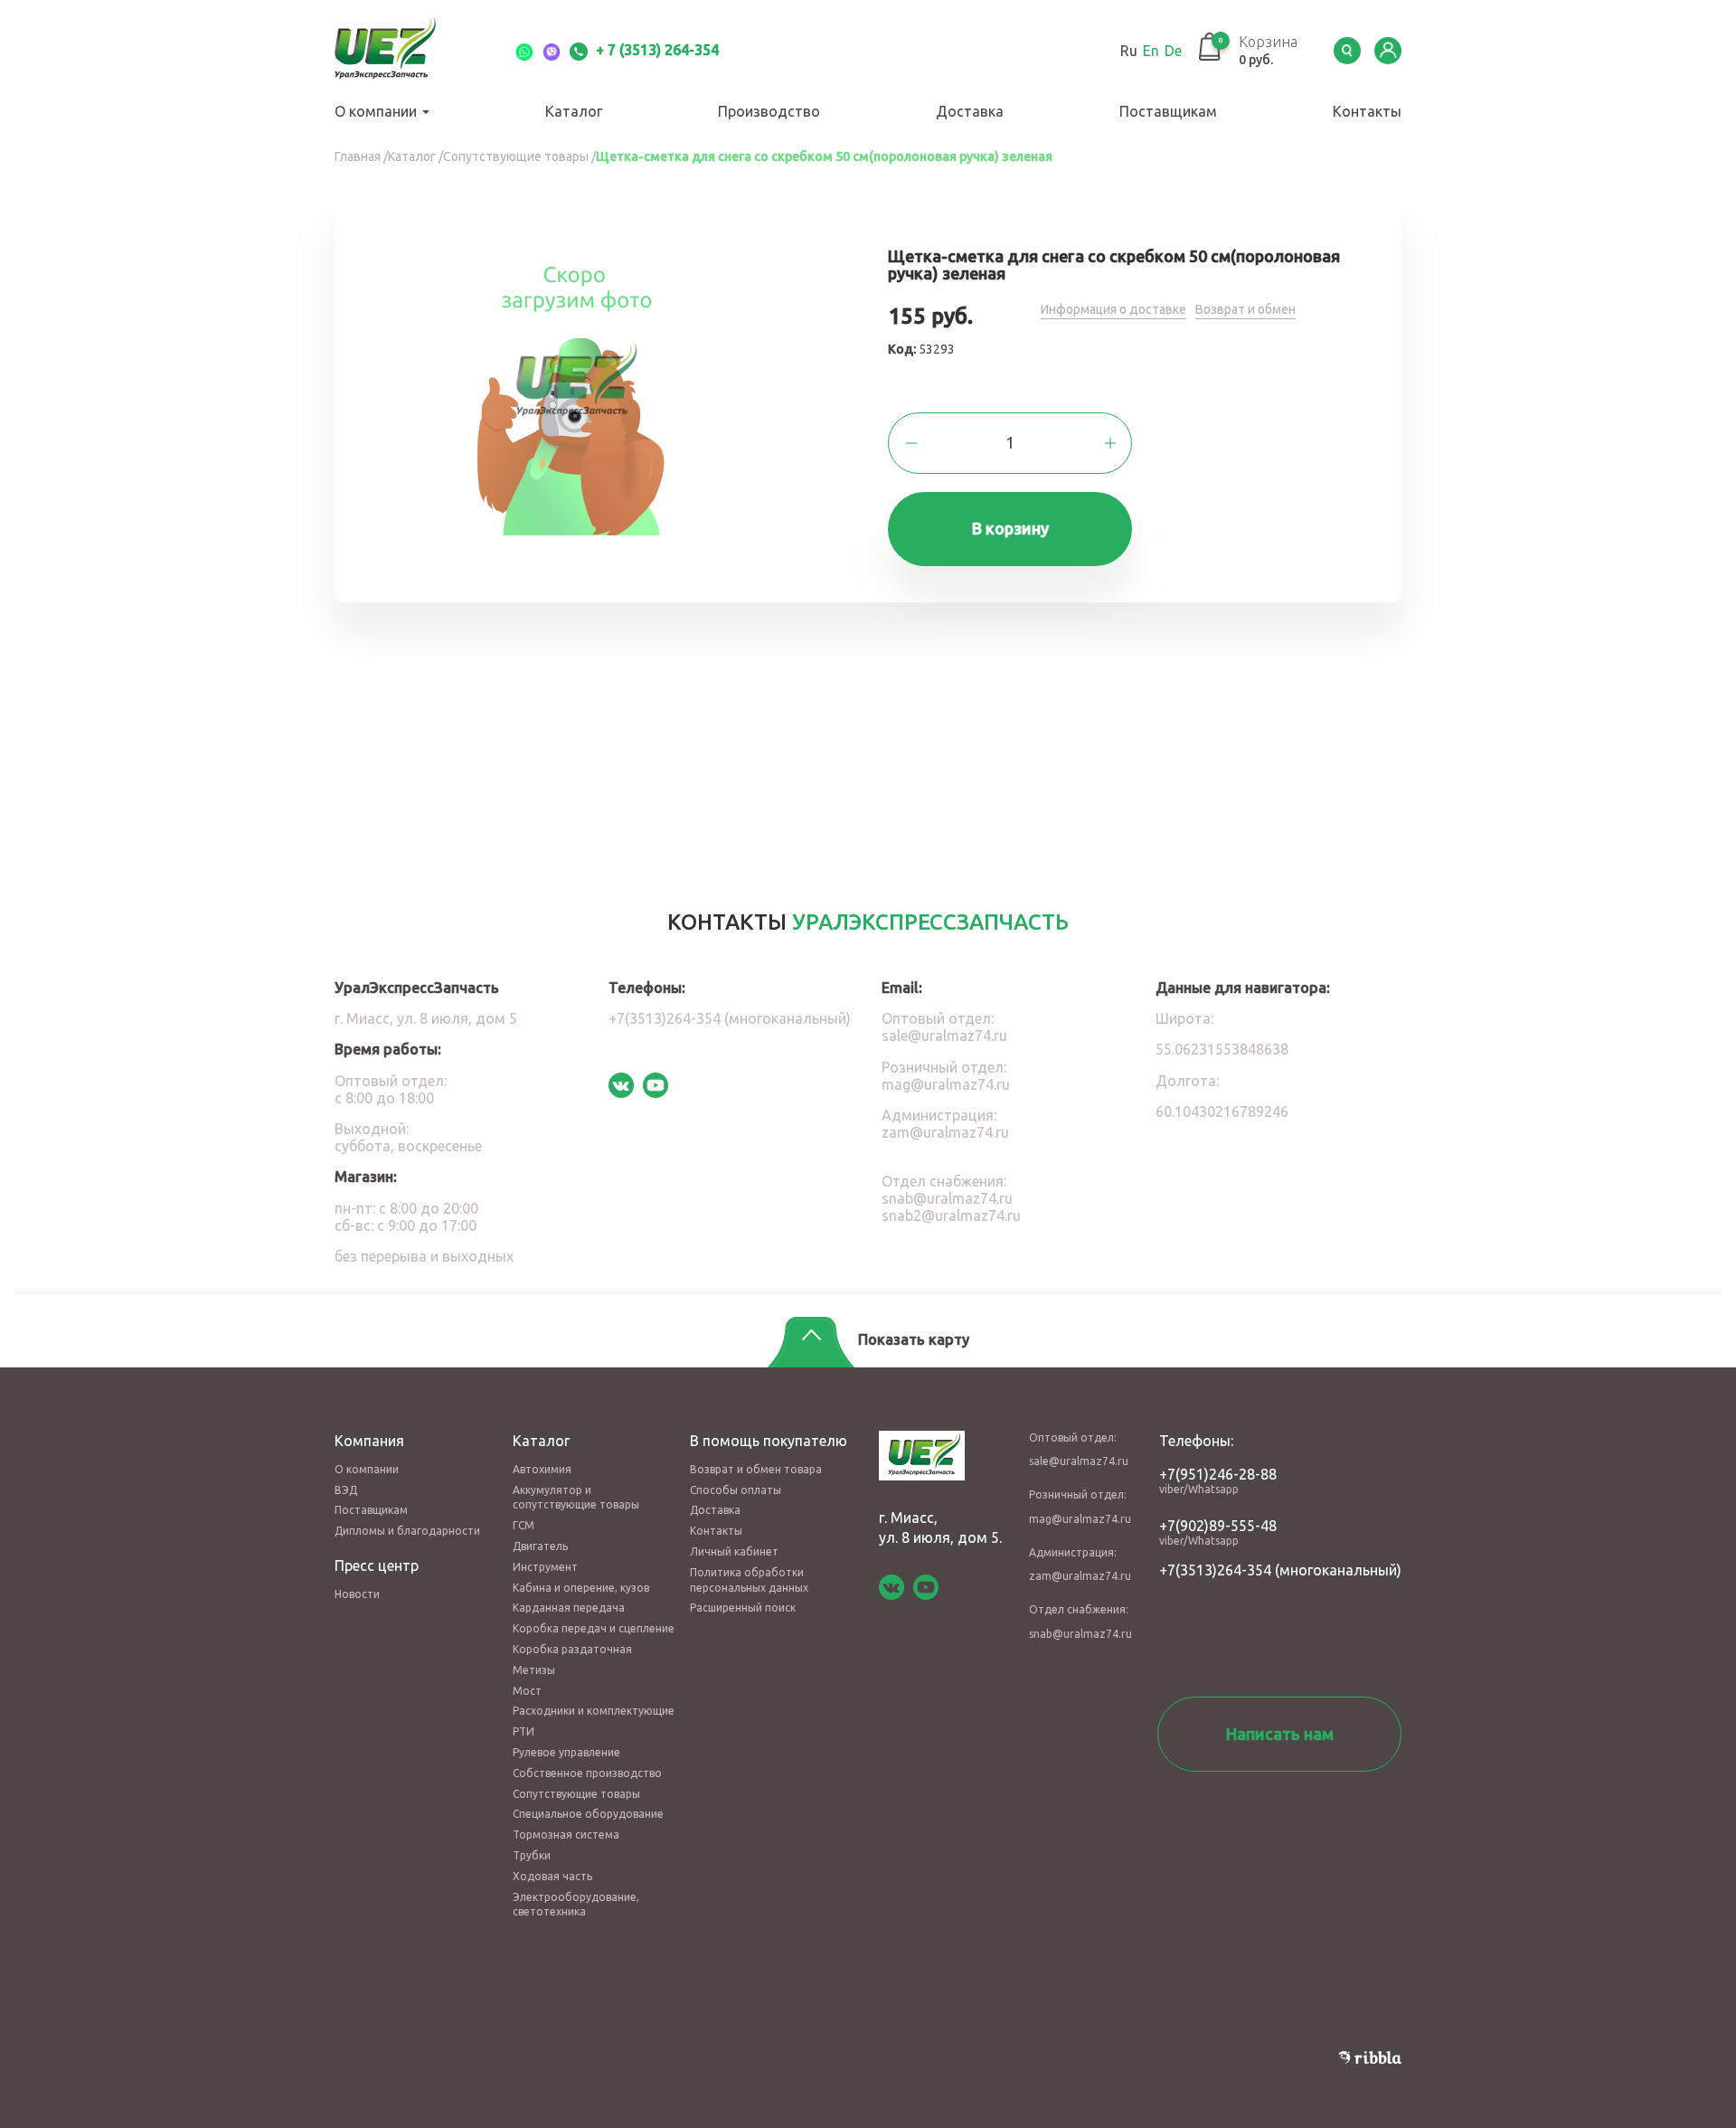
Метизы (534, 1670)
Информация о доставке (1113, 309)
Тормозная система (566, 1835)
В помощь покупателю (769, 1441)
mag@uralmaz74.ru (946, 1084)
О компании (377, 111)
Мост (527, 1691)
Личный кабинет (734, 1551)
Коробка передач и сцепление (594, 1628)
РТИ (524, 1731)
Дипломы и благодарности (407, 1531)
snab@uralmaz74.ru (947, 1198)
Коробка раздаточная (572, 1649)
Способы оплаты (736, 1490)
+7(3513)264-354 (1215, 1570)
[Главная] (407, 51)
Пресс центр (377, 1565)
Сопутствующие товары (576, 1794)
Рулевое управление (566, 1752)
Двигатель (540, 1546)
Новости (357, 1594)
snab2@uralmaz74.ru (951, 1215)
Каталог (574, 111)
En (1151, 51)
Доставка (970, 111)
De (1173, 51)
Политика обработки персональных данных (749, 1580)
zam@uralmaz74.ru (945, 1132)
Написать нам (1280, 1734)
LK (1388, 51)
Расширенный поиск (743, 1608)
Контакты (1367, 111)
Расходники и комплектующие (594, 1711)
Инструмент (545, 1567)
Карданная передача (569, 1608)
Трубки (532, 1855)
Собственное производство (587, 1773)
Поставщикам (1168, 111)
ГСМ (524, 1525)
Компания (369, 1441)
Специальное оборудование (588, 1814)
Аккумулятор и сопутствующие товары (576, 1498)
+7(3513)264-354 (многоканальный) (730, 1018)
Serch (1347, 51)
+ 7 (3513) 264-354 (656, 50)
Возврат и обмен (1245, 309)
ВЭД (346, 1490)
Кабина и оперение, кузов (581, 1588)
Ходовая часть (552, 1876)
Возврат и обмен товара (756, 1469)
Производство (769, 111)
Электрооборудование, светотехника (576, 1905)
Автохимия (542, 1469)
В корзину (1010, 528)
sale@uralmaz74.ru (944, 1036)
